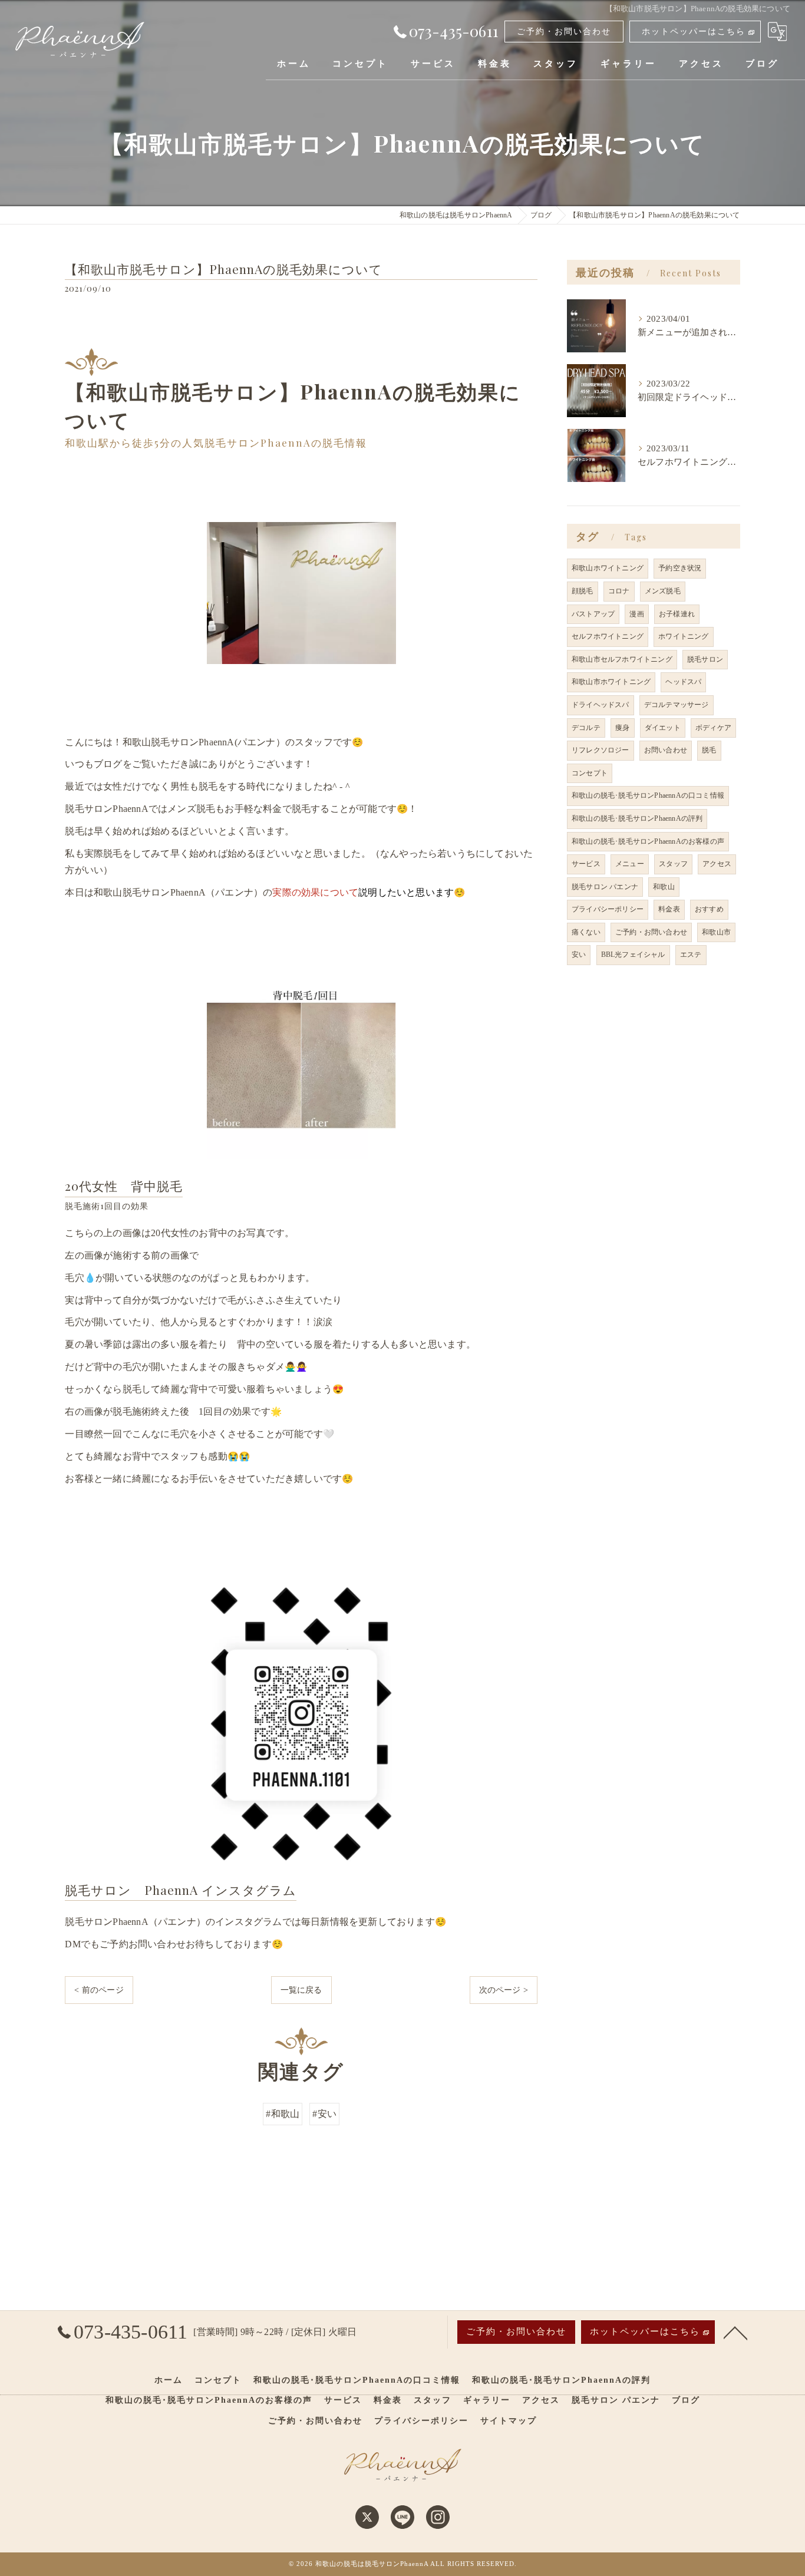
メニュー (630, 864)
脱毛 (709, 750)
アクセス (717, 864)
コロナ (619, 591)
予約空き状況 (680, 568)
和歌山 (664, 887)
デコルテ (586, 728)
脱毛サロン (705, 659)
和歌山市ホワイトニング (611, 682)
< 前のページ (99, 1990)
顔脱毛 (583, 591)
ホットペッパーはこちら (694, 32)
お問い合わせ (666, 750)
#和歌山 (283, 2114)
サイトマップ (509, 2421)
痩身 (622, 728)
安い (579, 955)
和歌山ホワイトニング (608, 568)
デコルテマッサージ (677, 705)
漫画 (636, 614)
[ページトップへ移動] (735, 2332)
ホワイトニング (683, 636)
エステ (691, 955)
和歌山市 (716, 932)
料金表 (669, 909)
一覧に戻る (301, 1990)
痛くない (586, 932)
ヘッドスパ (683, 682)
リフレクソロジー (601, 750)
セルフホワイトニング (608, 636)
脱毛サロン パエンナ (605, 887)
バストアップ (593, 614)
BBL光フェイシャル (633, 955)
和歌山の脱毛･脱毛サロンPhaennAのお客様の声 (648, 841)
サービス (586, 864)
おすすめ (709, 909)
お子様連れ (677, 614)
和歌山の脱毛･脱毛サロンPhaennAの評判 (637, 818)
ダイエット (663, 728)
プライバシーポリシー (608, 909)
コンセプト (590, 773)
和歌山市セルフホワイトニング (622, 659)
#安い (324, 2114)
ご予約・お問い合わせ (564, 32)
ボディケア (713, 728)
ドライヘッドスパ (601, 705)
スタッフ (673, 864)
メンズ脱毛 (663, 591)
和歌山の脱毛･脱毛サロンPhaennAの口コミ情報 (648, 795)
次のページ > (504, 1990)
